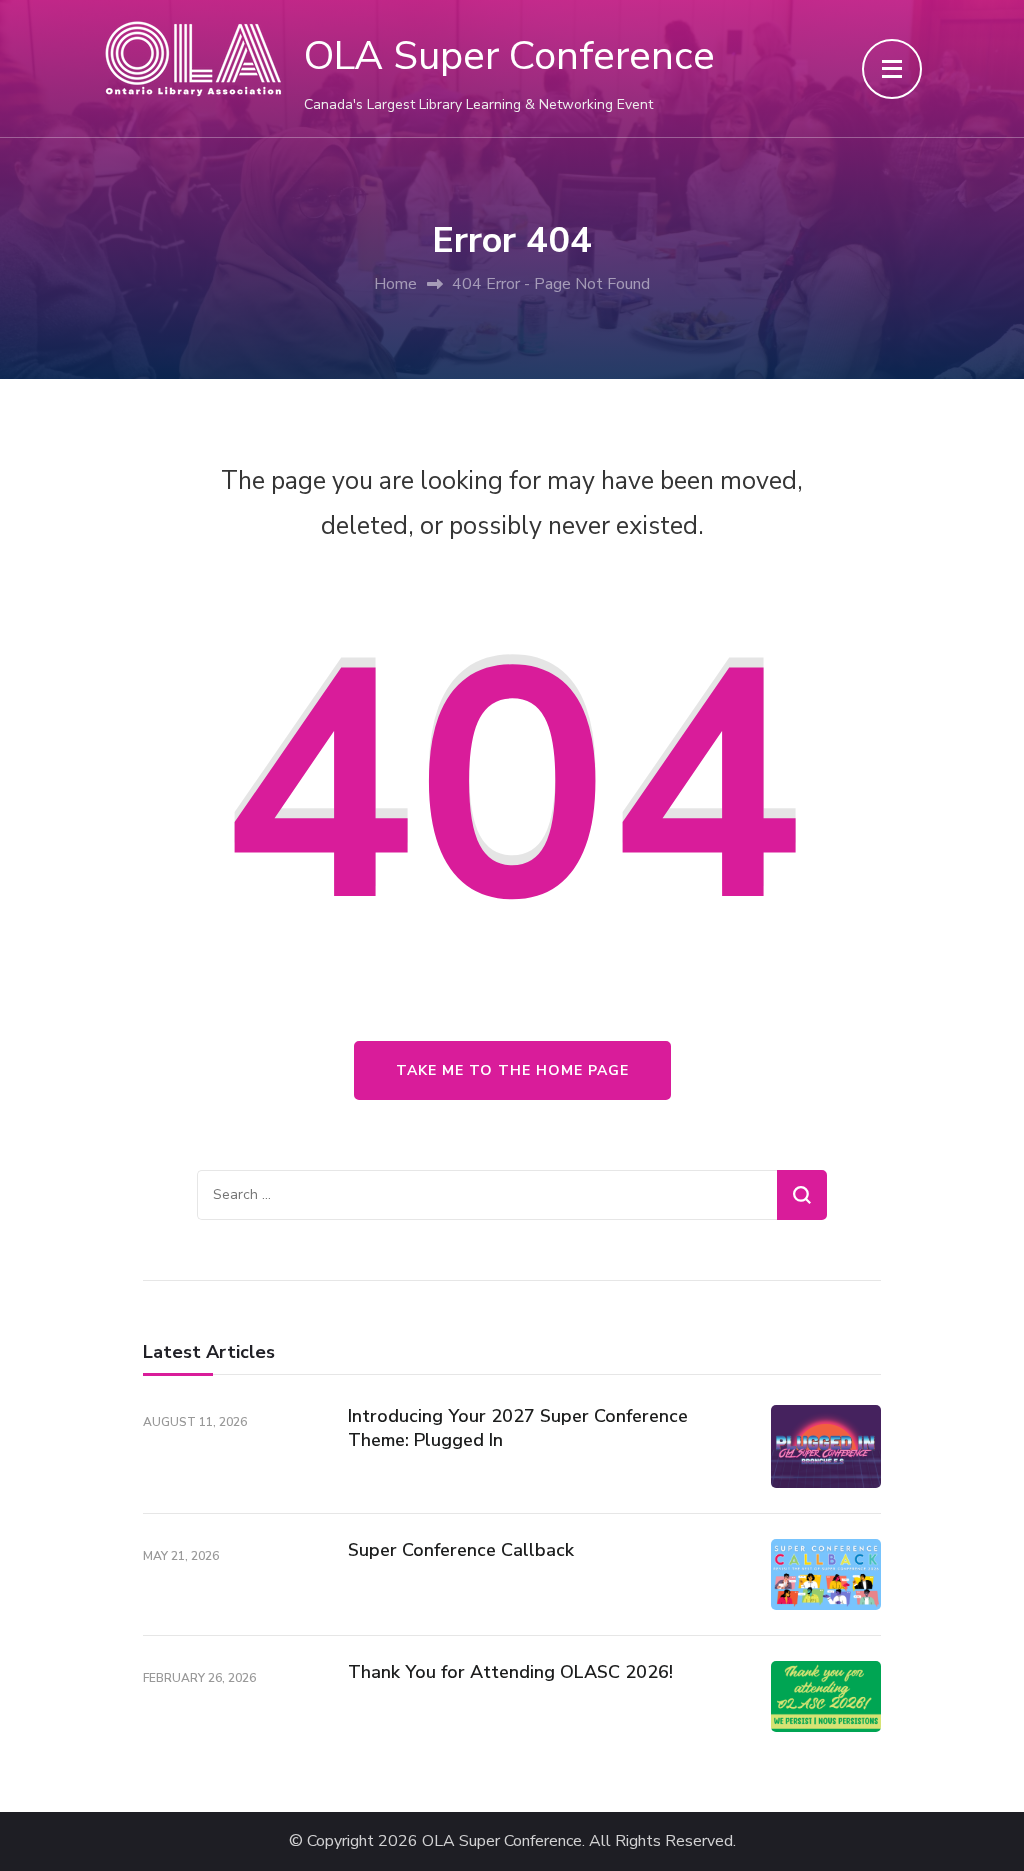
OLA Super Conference (509, 56)
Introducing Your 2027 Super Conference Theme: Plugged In (518, 1427)
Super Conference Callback (461, 1550)
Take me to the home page (512, 1070)
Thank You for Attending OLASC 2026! (510, 1672)
